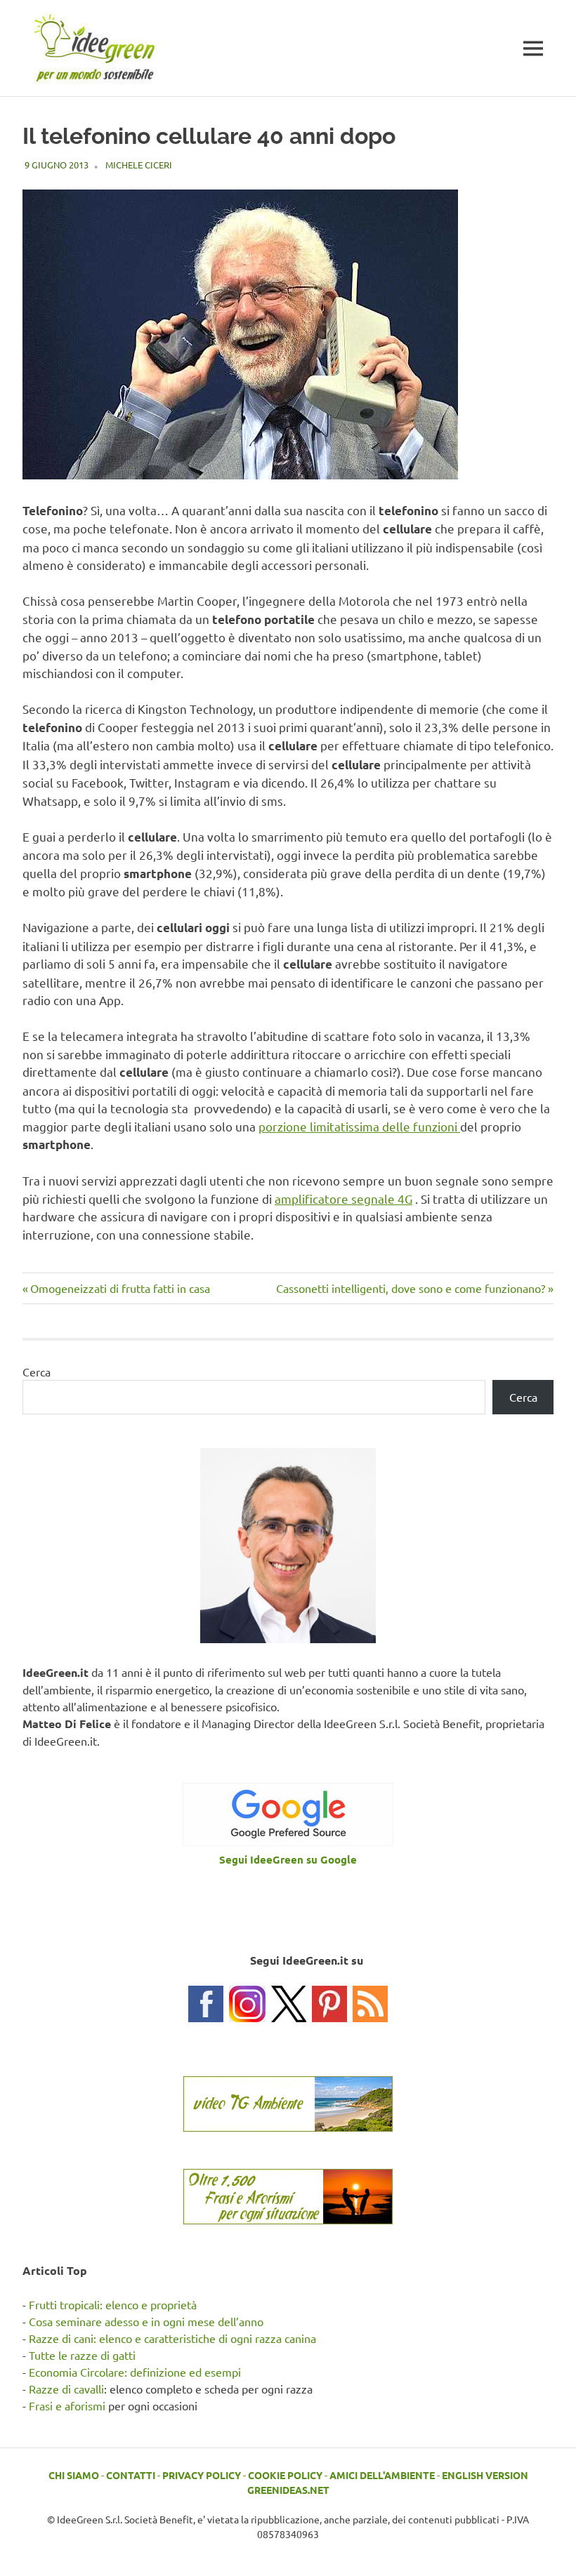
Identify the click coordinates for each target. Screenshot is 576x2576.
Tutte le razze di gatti (82, 2355)
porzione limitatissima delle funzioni (359, 1126)
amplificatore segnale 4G (343, 1199)
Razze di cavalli (66, 2389)
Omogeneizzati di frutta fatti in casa (120, 1288)
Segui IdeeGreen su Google (288, 1859)
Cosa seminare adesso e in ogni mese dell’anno (146, 2321)
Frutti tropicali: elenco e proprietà (113, 2304)
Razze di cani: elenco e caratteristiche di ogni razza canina (172, 2338)
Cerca (37, 1372)
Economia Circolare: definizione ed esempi (135, 2372)
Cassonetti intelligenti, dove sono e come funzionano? (411, 1288)
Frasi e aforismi (67, 2405)
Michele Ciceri (139, 165)
